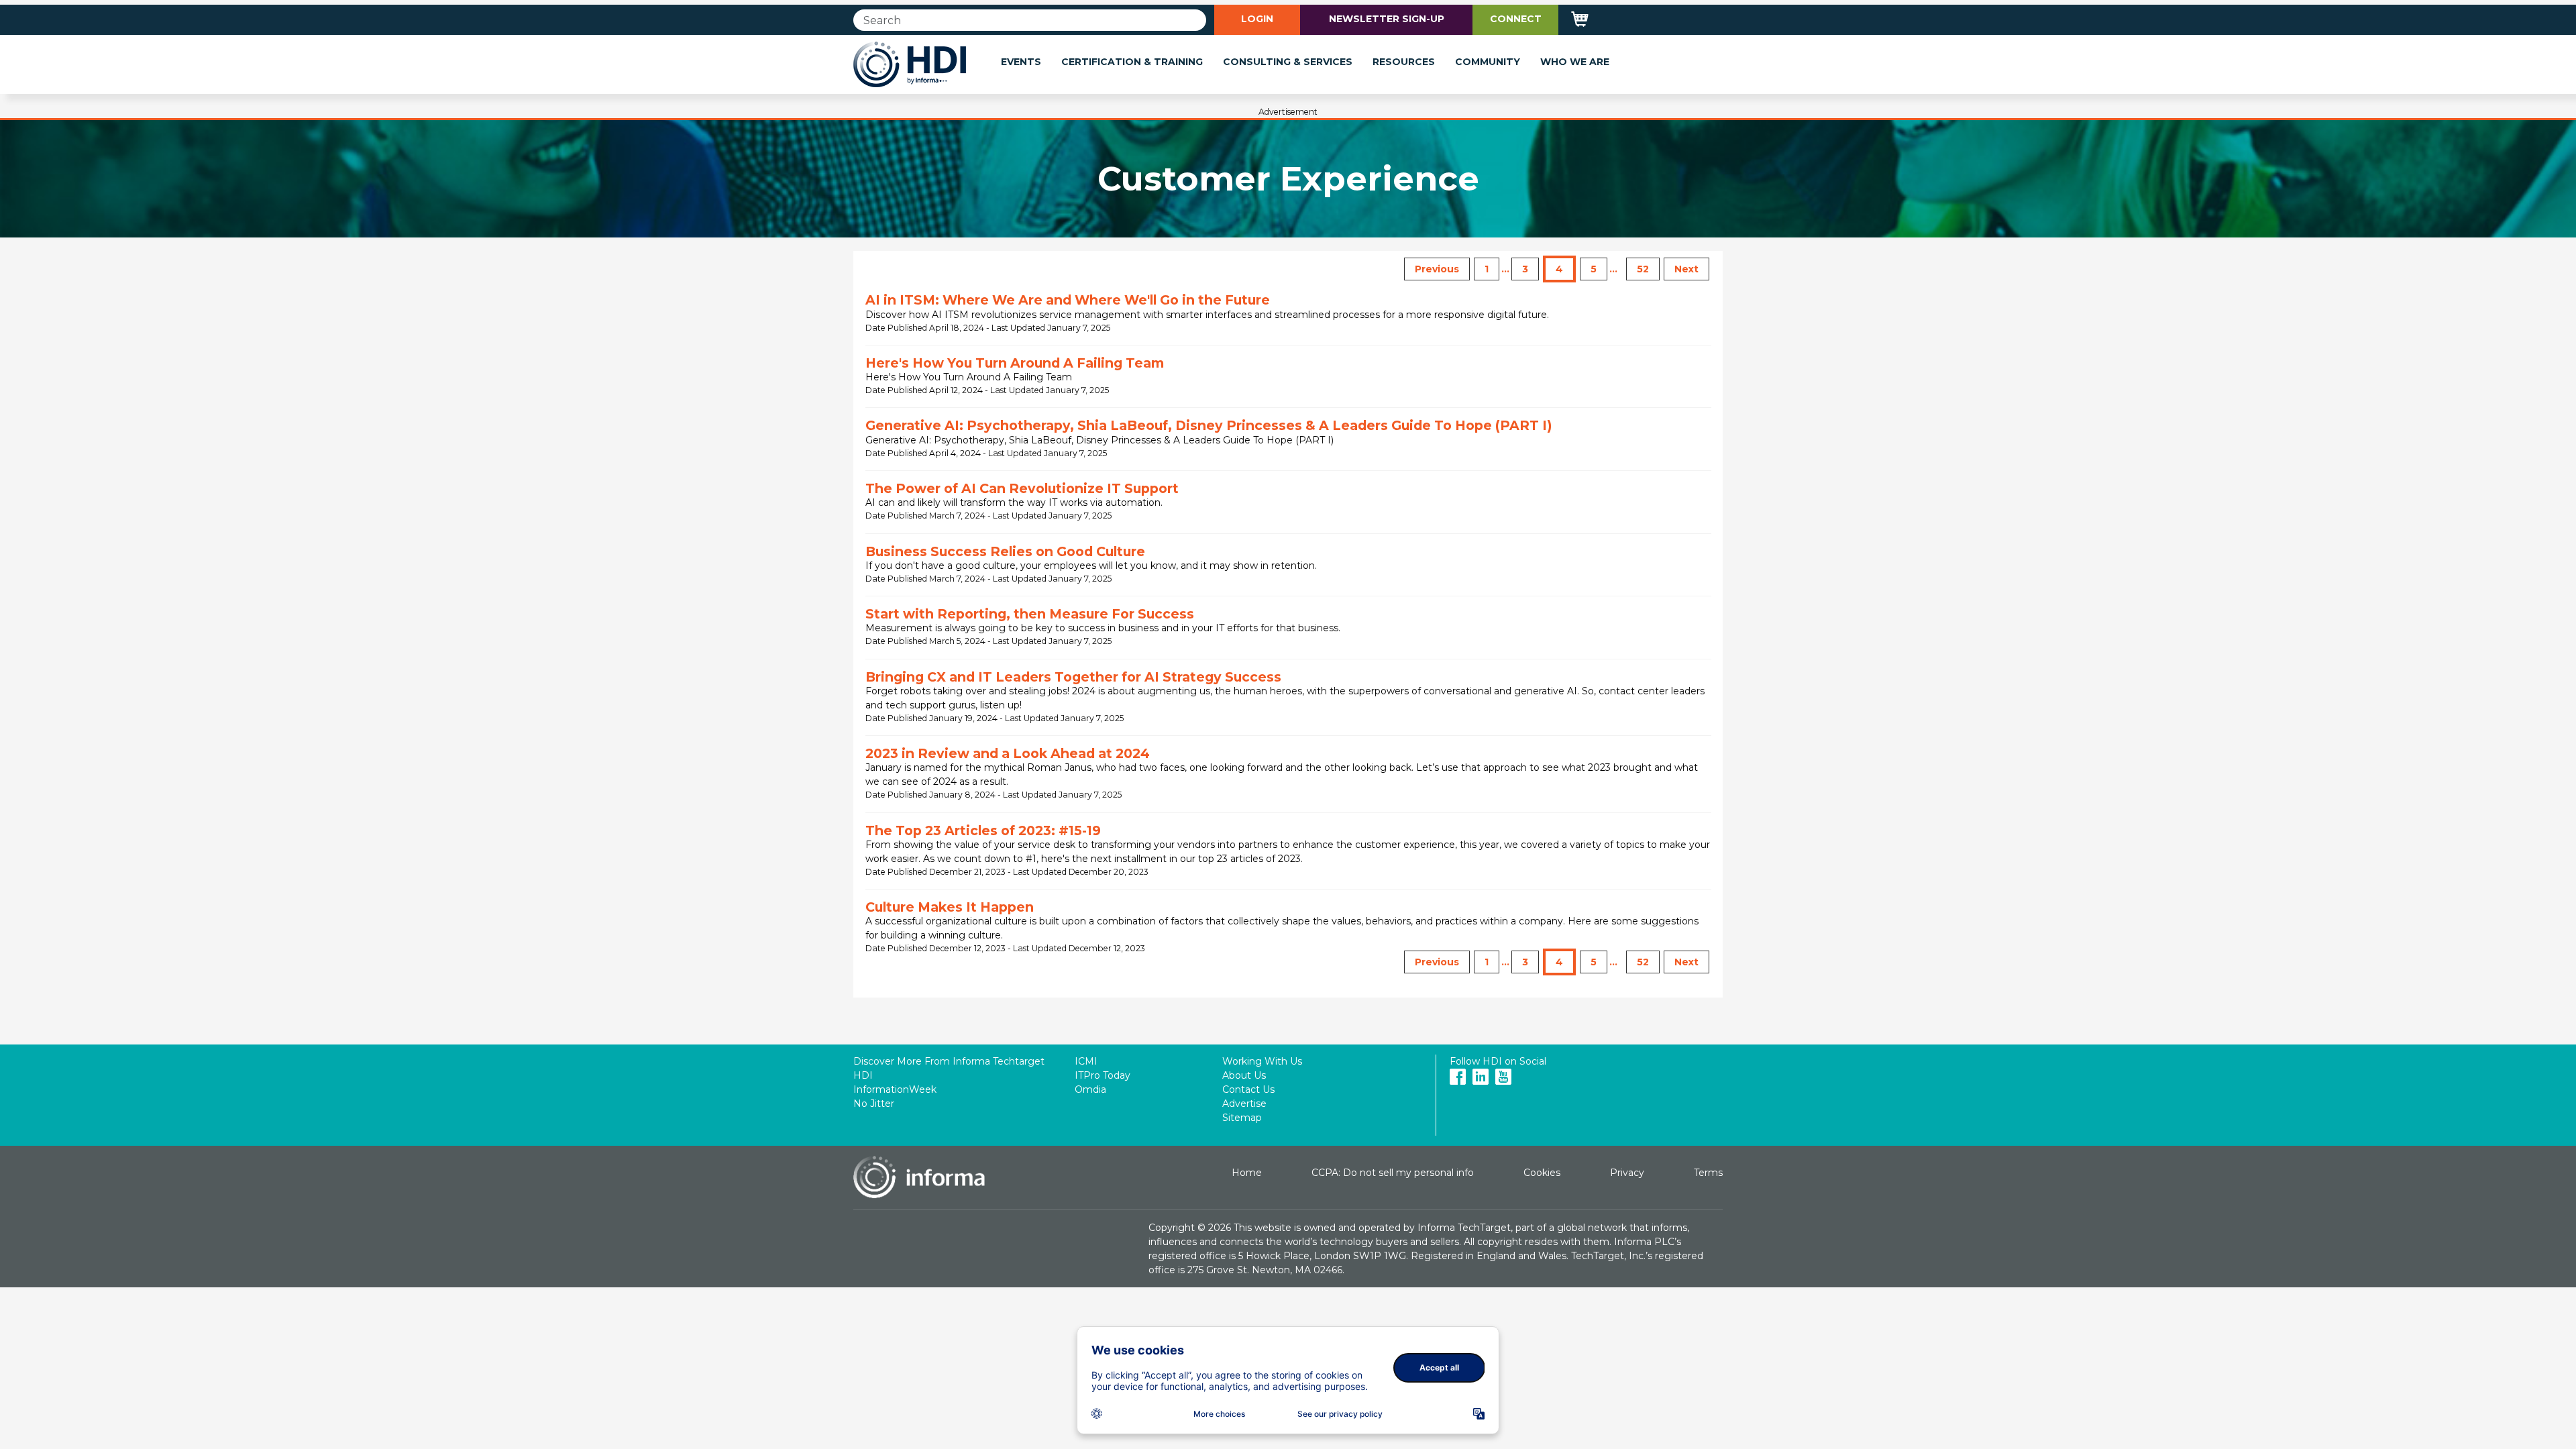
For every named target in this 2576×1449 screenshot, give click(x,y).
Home (1247, 1173)
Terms (1708, 1173)
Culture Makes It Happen (950, 907)
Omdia (1090, 1089)
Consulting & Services (1288, 62)
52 (1643, 269)
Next (1686, 269)
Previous (1437, 269)
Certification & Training (1132, 62)
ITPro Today (1103, 1075)
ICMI (1086, 1061)
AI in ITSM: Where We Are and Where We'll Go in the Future (1068, 300)
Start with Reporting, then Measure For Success (1030, 614)
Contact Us (1248, 1089)
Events (1021, 62)
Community (1488, 62)
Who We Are (1575, 62)
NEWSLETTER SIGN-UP (1387, 19)
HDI (863, 1075)
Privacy (1627, 1173)
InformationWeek (895, 1089)
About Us (1244, 1075)
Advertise (1244, 1104)
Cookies (1542, 1173)
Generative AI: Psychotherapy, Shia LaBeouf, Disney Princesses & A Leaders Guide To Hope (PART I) (1209, 425)
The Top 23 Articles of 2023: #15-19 (983, 830)
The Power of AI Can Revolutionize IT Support (1022, 488)
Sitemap (1242, 1118)
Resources (1404, 62)
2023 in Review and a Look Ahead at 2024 (1008, 753)
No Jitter (874, 1104)
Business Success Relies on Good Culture (1005, 551)
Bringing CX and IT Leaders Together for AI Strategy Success (1073, 677)
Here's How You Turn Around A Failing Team (1015, 363)
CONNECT (1516, 19)
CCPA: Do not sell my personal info (1393, 1173)
